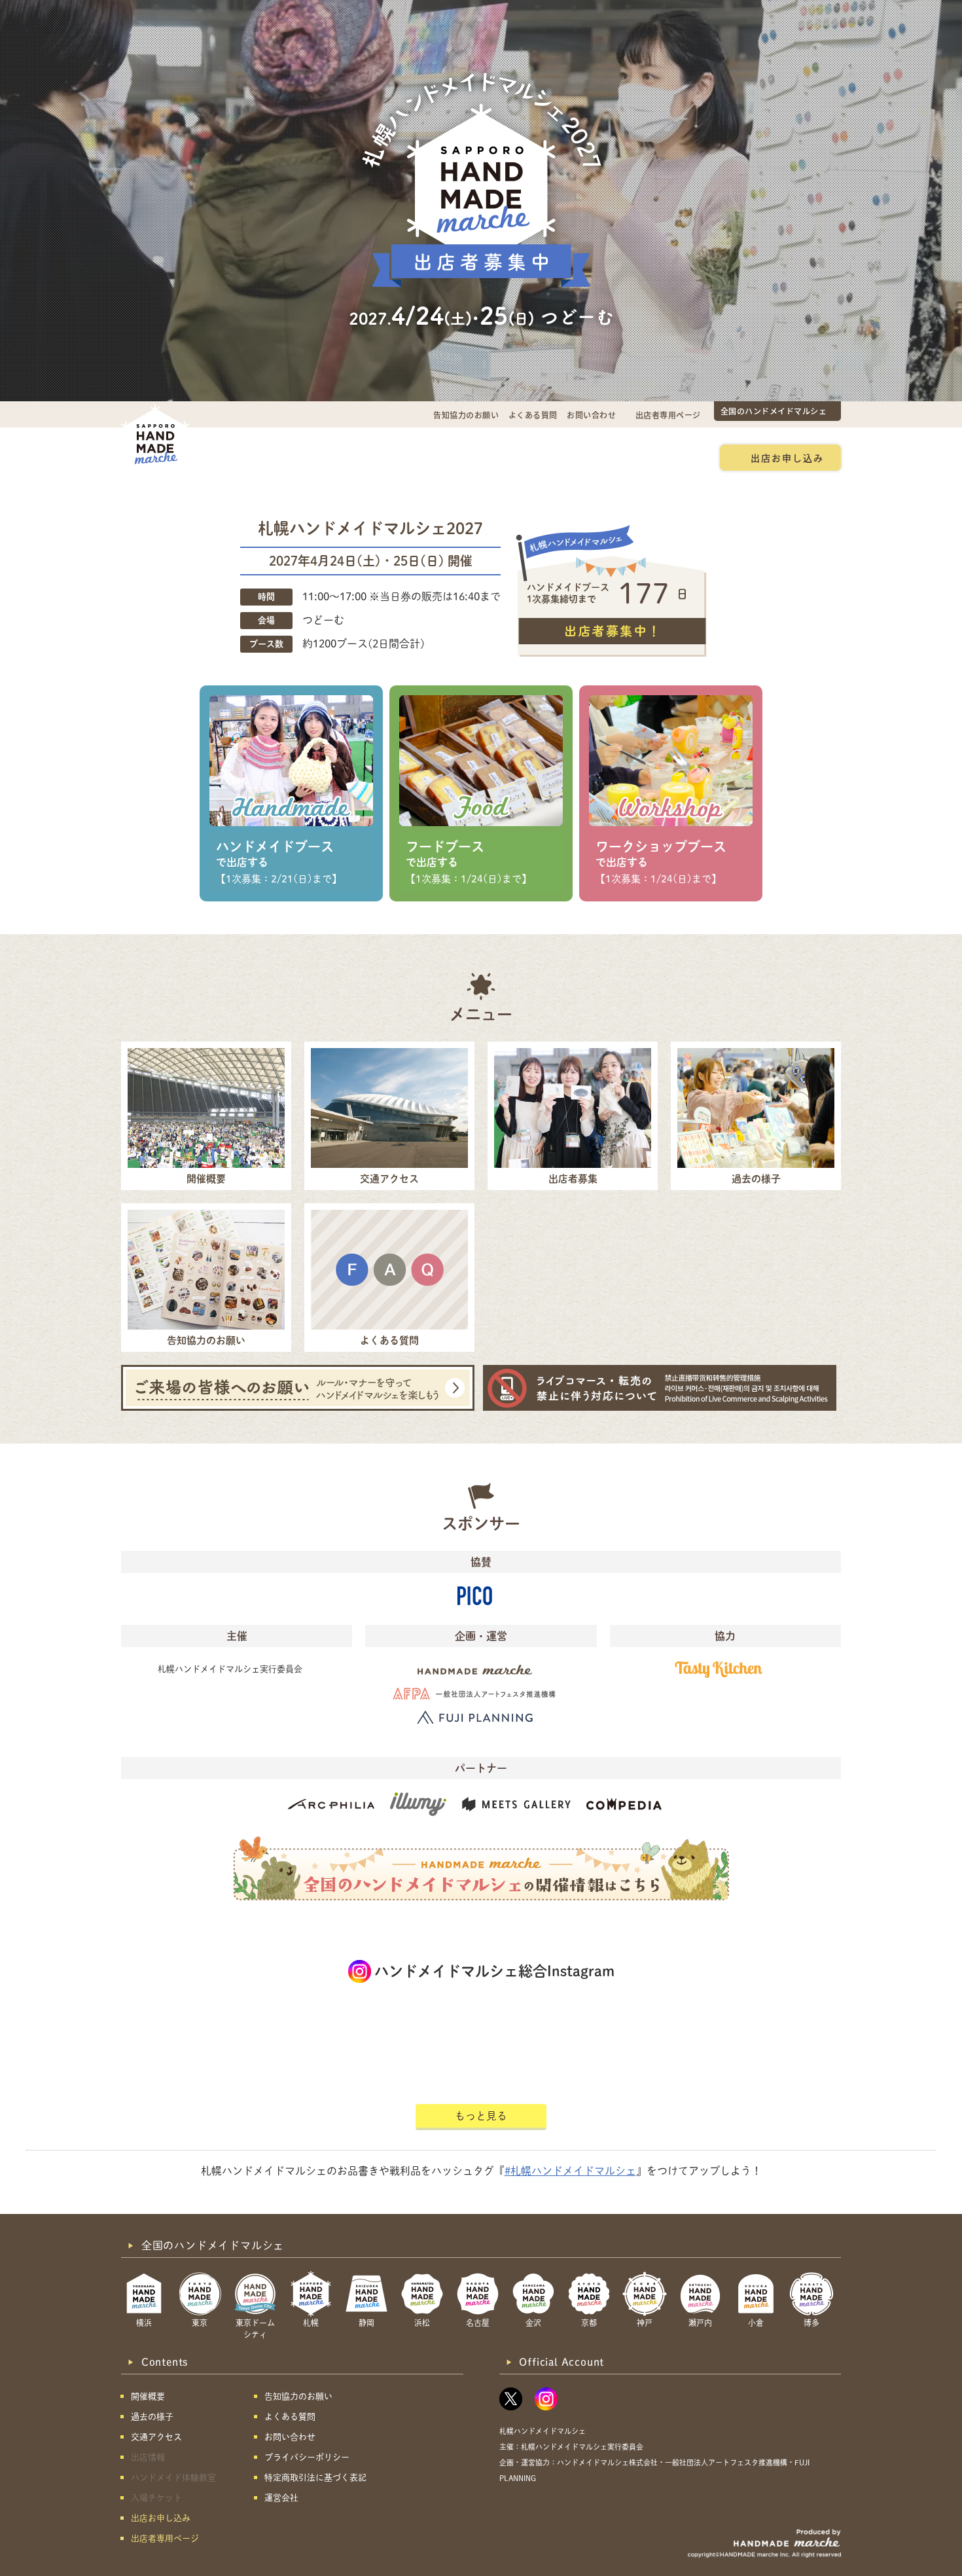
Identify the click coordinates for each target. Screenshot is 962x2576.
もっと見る (481, 2116)
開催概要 (255, 458)
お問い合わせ (591, 415)
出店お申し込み (787, 458)
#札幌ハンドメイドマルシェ (570, 2171)
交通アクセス (328, 458)
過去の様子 (405, 458)
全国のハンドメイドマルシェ (774, 411)
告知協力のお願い (466, 415)
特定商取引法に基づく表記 (315, 2477)
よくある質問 (533, 415)
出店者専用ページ (668, 415)
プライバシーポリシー (307, 2457)
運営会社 (281, 2498)
